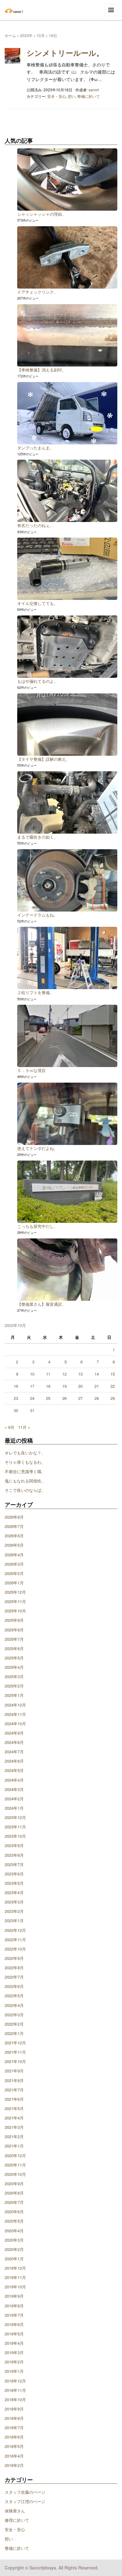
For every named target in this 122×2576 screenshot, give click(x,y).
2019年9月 (14, 2296)
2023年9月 (14, 1845)
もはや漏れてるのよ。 (38, 681)
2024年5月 (14, 1770)
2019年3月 (14, 2352)
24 (32, 1398)
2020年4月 (14, 2231)
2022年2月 (14, 2024)
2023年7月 (14, 1864)
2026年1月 (14, 1583)
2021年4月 (14, 2118)
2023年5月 (14, 1883)
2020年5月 (14, 2221)
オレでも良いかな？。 (25, 1453)
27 (80, 1398)
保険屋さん (15, 2511)
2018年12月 (15, 2381)
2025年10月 (15, 1611)
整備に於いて (89, 96)
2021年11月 (15, 2052)
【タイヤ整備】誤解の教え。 (44, 759)
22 (113, 1386)
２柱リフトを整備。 (36, 992)
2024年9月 (14, 1733)
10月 (41, 35)
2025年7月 (14, 1639)
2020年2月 (14, 2249)
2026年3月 (14, 1564)
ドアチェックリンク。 (38, 292)
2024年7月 (14, 1752)
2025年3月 (14, 1676)
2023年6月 (14, 1874)
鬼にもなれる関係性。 (25, 1481)
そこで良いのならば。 (25, 1490)
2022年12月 (15, 1930)
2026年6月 (14, 1536)
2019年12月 (15, 2268)
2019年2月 (14, 2362)
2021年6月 (14, 2099)
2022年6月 (14, 1986)
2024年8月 (14, 1742)
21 (97, 1386)
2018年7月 (14, 2428)
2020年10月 (15, 2174)
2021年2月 (14, 2136)
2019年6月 (14, 2324)
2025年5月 (14, 1658)
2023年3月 (14, 1902)
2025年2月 (14, 1686)
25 (48, 1398)
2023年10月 (15, 1836)
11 (48, 1374)
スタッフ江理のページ (25, 2501)
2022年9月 (14, 1958)
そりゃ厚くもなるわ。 (25, 1462)
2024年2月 (14, 1799)
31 (32, 1410)
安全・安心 (57, 96)
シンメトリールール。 (65, 53)
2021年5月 (14, 2108)
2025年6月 (14, 1648)
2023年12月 (15, 1817)
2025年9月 (14, 1620)
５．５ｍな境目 (31, 1070)
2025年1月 (14, 1695)
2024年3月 (14, 1789)
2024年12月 (15, 1705)
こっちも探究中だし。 (38, 1226)
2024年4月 (14, 1780)
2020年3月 (14, 2240)
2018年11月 (15, 2390)
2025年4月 (14, 1667)
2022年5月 (14, 1996)
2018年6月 (14, 2437)
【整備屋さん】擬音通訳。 (42, 1304)
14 (97, 1374)
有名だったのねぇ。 (36, 525)
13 (80, 1374)
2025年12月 (15, 1592)
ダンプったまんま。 (36, 448)
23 (16, 1398)
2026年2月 (14, 1573)
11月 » (24, 1427)
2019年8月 (14, 2306)
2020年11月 (15, 2165)
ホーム (10, 35)
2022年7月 (14, 1977)
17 (32, 1386)
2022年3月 (14, 2015)
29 (113, 1398)
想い (72, 96)
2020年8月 (14, 2193)
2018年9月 (14, 2409)
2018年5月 (14, 2446)
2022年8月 (14, 1968)
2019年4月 (14, 2343)
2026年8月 (14, 1517)
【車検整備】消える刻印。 (42, 370)
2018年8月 (14, 2418)
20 (80, 1386)
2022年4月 (14, 2005)
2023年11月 (15, 1827)
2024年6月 (14, 1761)
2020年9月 (14, 2183)
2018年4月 (14, 2456)
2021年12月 (15, 2043)
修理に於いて (17, 2520)
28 (97, 1398)
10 (32, 1374)
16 (16, 1386)
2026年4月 (14, 1555)
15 (113, 1374)
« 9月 (10, 1427)
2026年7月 (14, 1526)
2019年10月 (15, 2287)
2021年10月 (15, 2061)
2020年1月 (14, 2259)
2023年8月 (14, 1855)
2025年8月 (14, 1630)
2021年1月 (14, 2146)
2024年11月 (15, 1714)
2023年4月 (14, 1892)
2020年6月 (14, 2212)
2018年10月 (15, 2399)
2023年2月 (14, 1911)
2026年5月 (14, 1545)
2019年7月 (14, 2315)
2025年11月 (15, 1601)
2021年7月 (14, 2090)
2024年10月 (15, 1724)
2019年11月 (15, 2277)
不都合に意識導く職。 (25, 1471)
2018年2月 (14, 2465)
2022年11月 (15, 1939)
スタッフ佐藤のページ (25, 2492)
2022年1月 (14, 2033)
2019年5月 (14, 2334)
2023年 (26, 35)
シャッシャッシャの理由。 (42, 214)
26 (64, 1398)
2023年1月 (14, 1920)
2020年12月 (15, 2155)
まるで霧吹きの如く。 (38, 837)
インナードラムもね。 (38, 915)
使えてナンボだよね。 (38, 1148)
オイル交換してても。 (38, 603)
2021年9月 (14, 2071)
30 (16, 1410)
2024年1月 (14, 1808)
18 (48, 1386)
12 (64, 1374)
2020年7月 (14, 2202)
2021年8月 (14, 2080)
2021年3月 (14, 2127)
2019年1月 (14, 2371)
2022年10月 (15, 1949)
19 (64, 1386)
